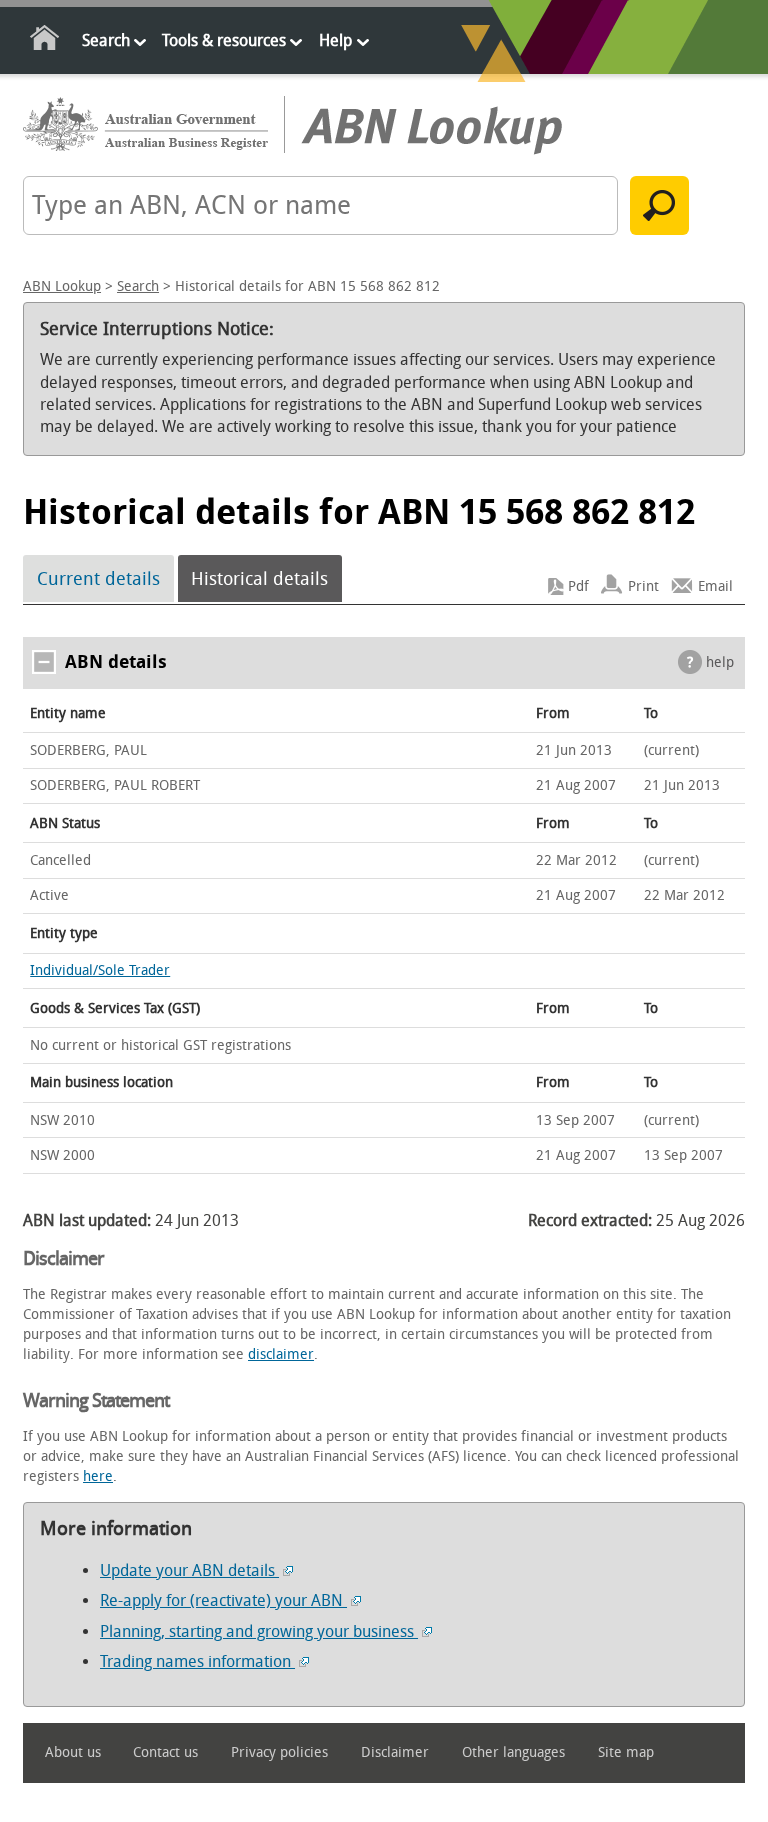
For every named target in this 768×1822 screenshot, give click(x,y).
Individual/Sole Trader (100, 970)
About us (73, 1752)
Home (45, 41)
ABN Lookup (62, 286)
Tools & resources (224, 40)
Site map (626, 1752)
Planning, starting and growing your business (259, 1631)
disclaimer (281, 1354)
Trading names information (197, 1661)
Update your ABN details (189, 1570)
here (98, 1476)
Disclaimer (395, 1752)
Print (643, 586)
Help (335, 40)
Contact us (165, 1752)
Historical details (259, 579)
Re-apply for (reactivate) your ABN (223, 1600)
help (720, 662)
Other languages (513, 1752)
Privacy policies (279, 1752)
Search (106, 40)
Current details (98, 579)
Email (715, 586)
